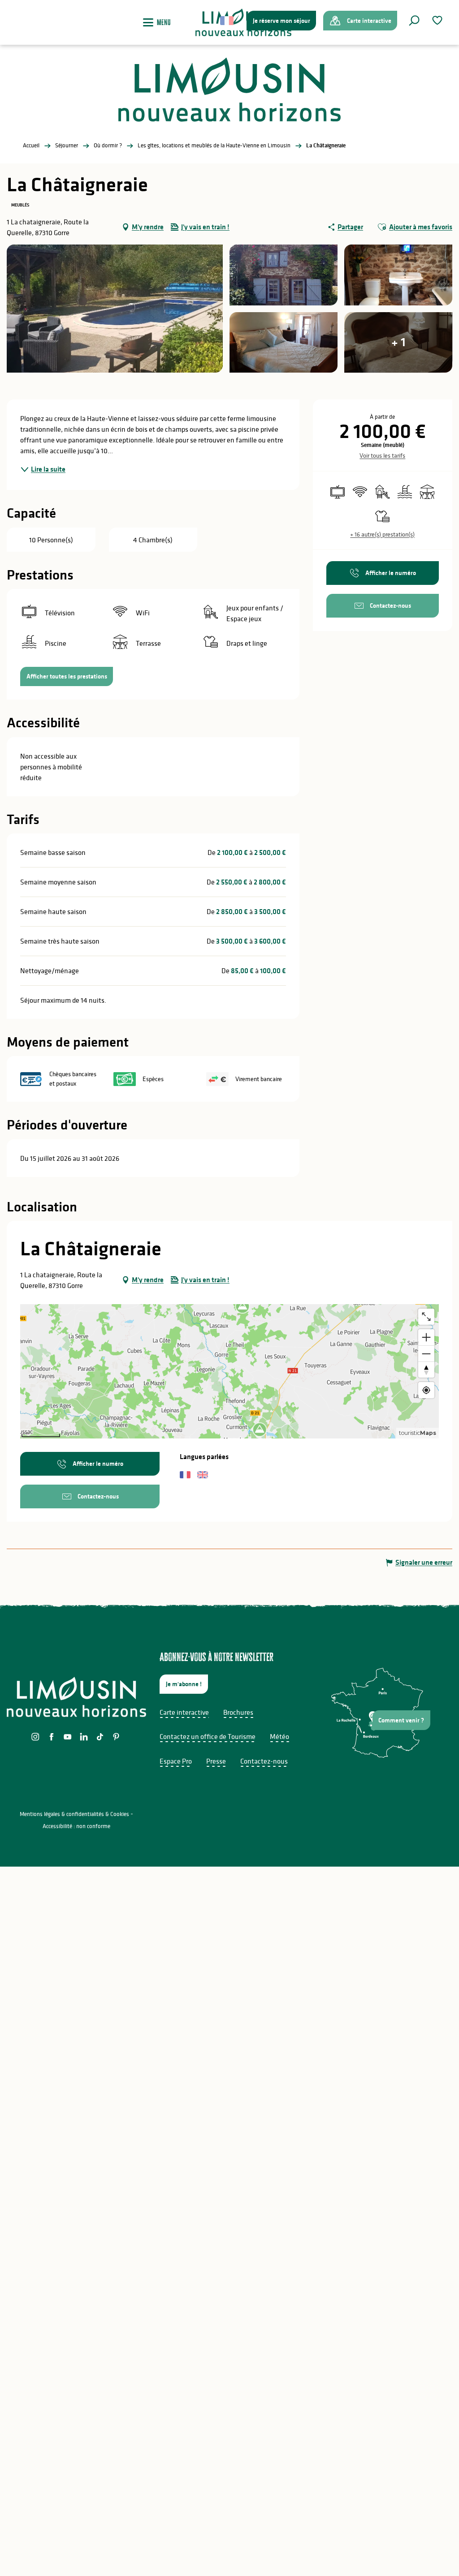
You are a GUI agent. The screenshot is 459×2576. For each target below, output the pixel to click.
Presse (216, 1761)
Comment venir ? (401, 1720)
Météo (279, 1736)
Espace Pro (176, 1761)
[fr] (227, 21)
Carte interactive (184, 1712)
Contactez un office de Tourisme (208, 1736)
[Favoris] (438, 20)
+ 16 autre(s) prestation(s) (382, 534)
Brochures (238, 1712)
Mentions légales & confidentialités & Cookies (74, 1814)
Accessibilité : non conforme (76, 1826)
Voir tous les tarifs (382, 455)
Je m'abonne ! (184, 1684)
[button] (414, 21)
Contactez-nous (264, 1761)
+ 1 (398, 342)
